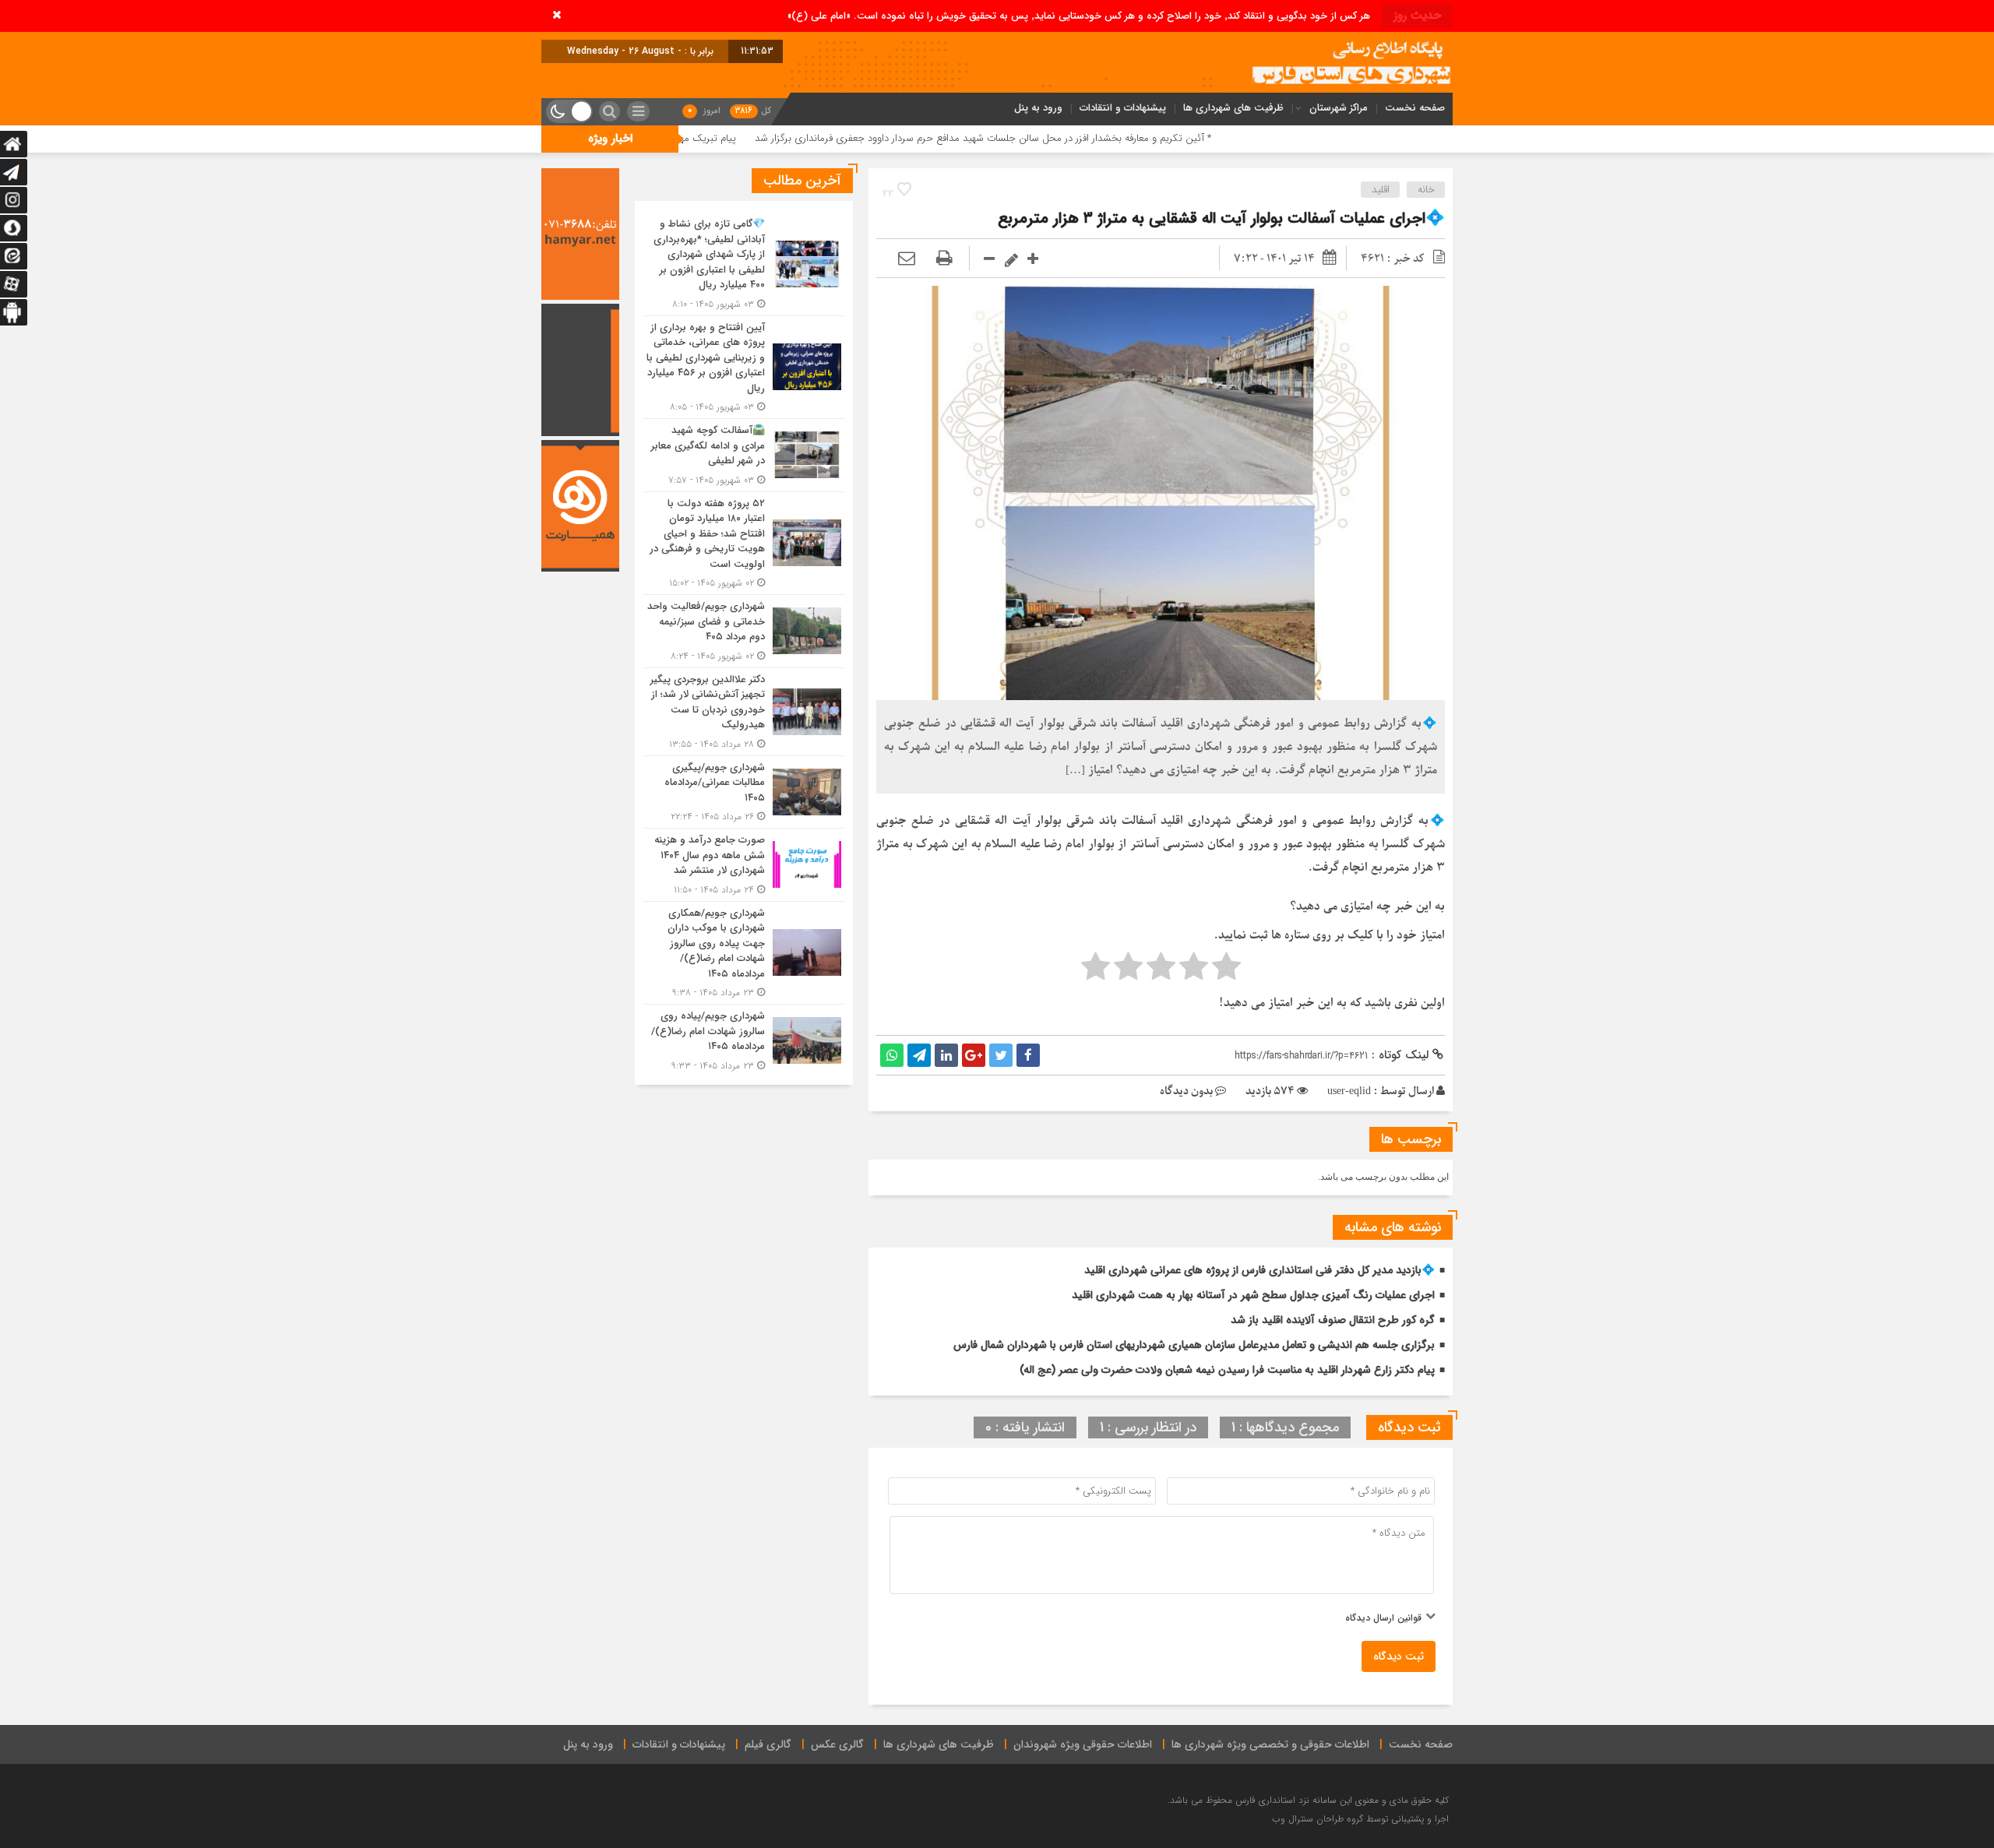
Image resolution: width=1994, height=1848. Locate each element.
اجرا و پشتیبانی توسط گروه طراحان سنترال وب (1360, 1819)
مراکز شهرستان (1339, 108)
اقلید (1381, 190)
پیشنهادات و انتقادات (1123, 108)
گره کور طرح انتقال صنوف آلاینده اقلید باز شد (1333, 1320)
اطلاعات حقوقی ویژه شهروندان (1083, 1744)
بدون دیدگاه (1186, 1091)
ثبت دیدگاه (1399, 1656)
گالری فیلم (768, 1744)
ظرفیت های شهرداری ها (1233, 108)
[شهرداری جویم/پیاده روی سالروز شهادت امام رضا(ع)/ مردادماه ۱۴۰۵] (744, 1039)
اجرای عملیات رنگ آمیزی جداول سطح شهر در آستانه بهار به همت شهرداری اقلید (1253, 1295)
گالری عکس (837, 1744)
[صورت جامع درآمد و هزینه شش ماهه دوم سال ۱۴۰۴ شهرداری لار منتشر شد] (744, 865)
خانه (1426, 190)
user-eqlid (1349, 1091)
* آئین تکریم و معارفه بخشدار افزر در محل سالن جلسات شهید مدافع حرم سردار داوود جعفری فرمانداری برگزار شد (1112, 138)
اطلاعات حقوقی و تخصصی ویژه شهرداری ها (1270, 1744)
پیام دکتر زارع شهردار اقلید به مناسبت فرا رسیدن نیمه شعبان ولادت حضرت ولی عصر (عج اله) (1227, 1370)
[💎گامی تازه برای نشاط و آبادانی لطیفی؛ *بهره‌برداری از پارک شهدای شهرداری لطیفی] (744, 264)
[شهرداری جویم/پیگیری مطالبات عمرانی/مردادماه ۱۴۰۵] (744, 792)
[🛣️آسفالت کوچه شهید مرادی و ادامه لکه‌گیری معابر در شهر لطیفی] (744, 455)
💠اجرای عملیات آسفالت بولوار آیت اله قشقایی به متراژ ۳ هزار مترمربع (1221, 218)
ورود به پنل (1038, 108)
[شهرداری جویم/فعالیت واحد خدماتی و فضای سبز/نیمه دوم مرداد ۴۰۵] (744, 631)
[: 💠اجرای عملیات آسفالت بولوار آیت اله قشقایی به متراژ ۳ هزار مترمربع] (907, 259)
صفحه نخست (1415, 108)
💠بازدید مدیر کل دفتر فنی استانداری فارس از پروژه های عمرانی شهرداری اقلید (1259, 1270)
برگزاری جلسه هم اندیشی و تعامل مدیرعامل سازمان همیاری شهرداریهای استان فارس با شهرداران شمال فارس (1194, 1345)
